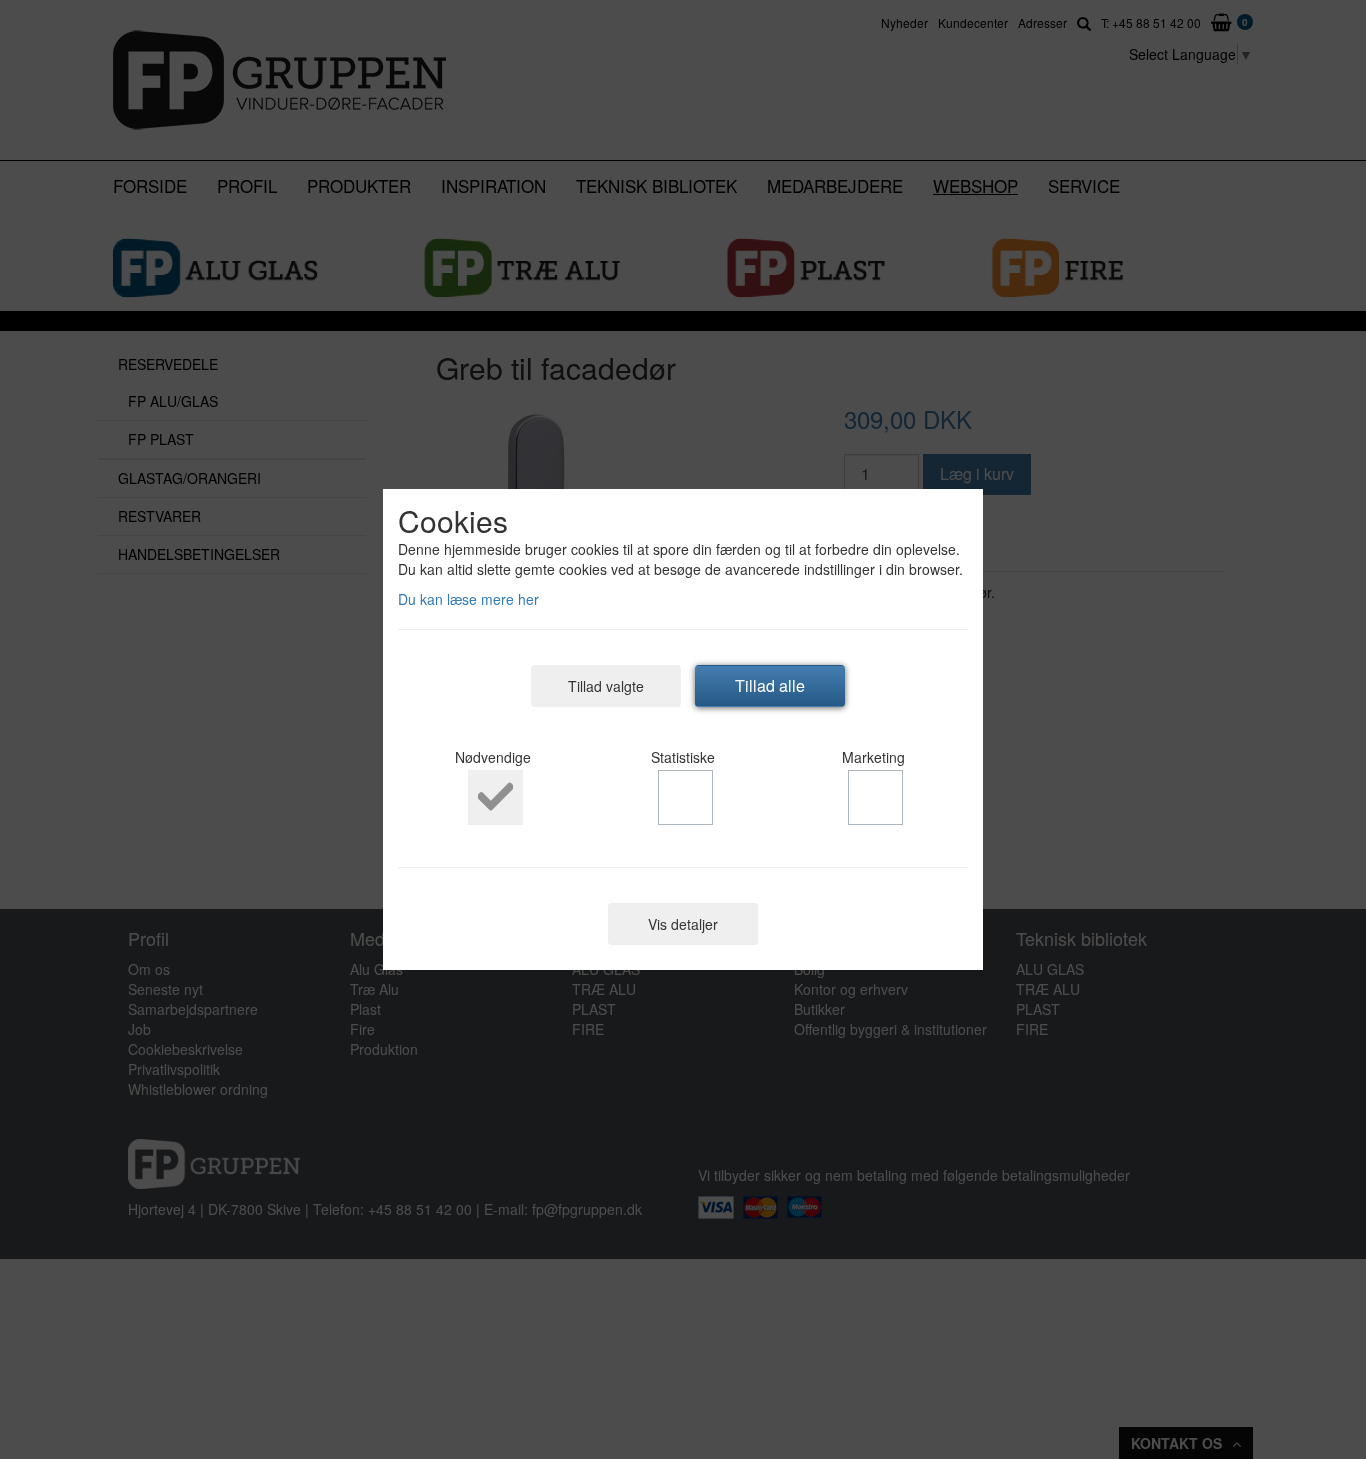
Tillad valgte (606, 686)
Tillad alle (770, 685)
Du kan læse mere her (468, 599)
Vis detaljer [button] (683, 924)
